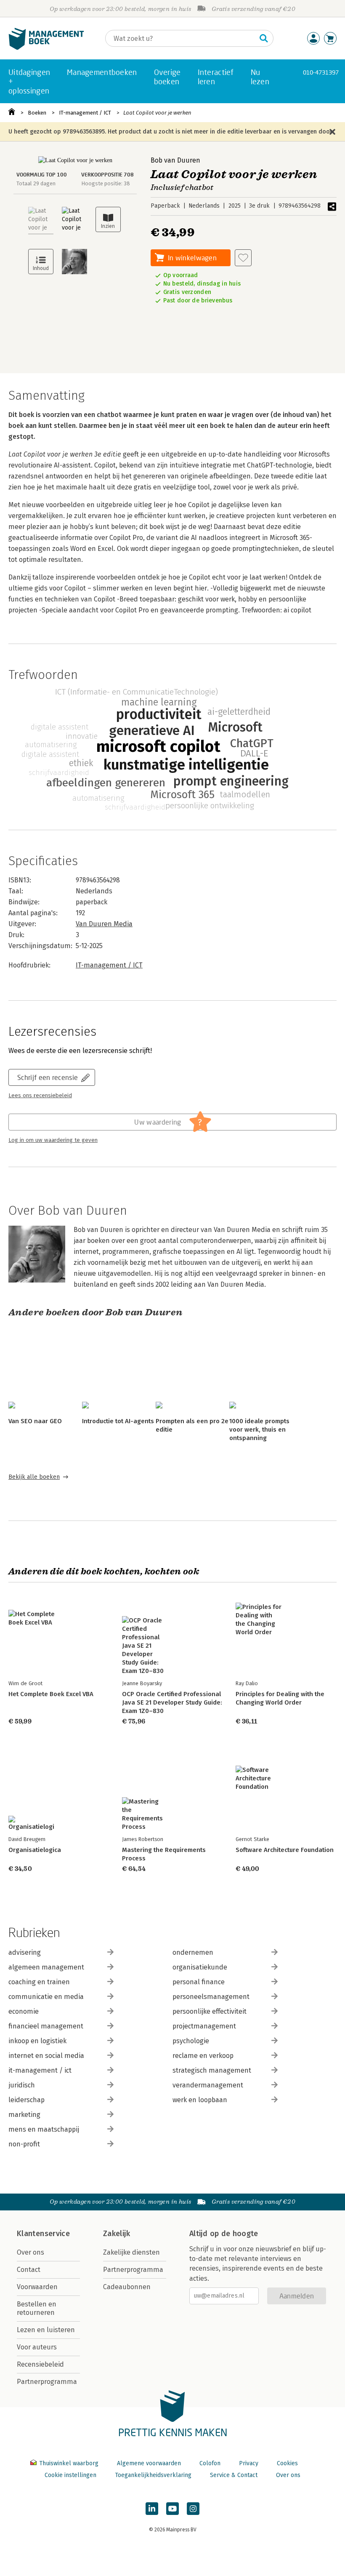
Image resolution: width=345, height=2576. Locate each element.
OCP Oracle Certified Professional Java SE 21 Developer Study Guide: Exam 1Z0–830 (172, 1702)
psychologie (191, 2041)
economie (24, 2011)
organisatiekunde (200, 1967)
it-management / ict (40, 2070)
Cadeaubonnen (127, 2287)
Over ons (31, 2252)
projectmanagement (204, 2026)
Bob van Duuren (175, 160)
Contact (29, 2270)
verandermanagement (208, 2085)
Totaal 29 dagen (36, 183)
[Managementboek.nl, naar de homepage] (46, 48)
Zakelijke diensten (131, 2252)
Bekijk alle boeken (34, 1477)
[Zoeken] (264, 38)
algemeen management (46, 1967)
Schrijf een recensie (48, 1077)
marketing (24, 2115)
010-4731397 (321, 72)
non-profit (24, 2144)
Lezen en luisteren (46, 2330)
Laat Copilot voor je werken (157, 113)
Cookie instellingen (70, 2475)
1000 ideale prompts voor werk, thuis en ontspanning (259, 1430)
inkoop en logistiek (37, 2041)
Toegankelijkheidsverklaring (153, 2475)
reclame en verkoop (203, 2056)
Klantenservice (43, 2234)
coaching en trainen (39, 1982)
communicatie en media (46, 1997)
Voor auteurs (37, 2347)
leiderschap (27, 2100)
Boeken (37, 113)
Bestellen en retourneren (37, 2308)
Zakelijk (117, 2234)
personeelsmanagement (211, 1997)
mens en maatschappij (44, 2129)
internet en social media (46, 2056)
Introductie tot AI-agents (118, 1421)
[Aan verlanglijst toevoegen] (243, 258)
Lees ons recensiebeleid (40, 1096)
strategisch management (212, 2070)
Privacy (249, 2463)
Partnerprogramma (47, 2382)
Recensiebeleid (40, 2364)
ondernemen (193, 1952)
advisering (25, 1952)
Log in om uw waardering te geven (53, 1140)
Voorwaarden (37, 2287)
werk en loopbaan (200, 2100)
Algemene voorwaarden (149, 2463)
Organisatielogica (35, 1850)
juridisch (22, 2085)
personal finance (199, 1982)
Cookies (287, 2463)
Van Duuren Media (104, 924)
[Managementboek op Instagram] (193, 2509)
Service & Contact (234, 2475)
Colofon (210, 2463)
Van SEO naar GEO (35, 1421)
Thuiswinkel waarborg (69, 2463)
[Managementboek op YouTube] (172, 2509)
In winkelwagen (192, 258)
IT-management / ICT (85, 113)
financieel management (46, 2026)
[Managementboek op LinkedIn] (152, 2509)
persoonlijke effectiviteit (210, 2011)
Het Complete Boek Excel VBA (51, 1694)
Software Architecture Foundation (285, 1850)
